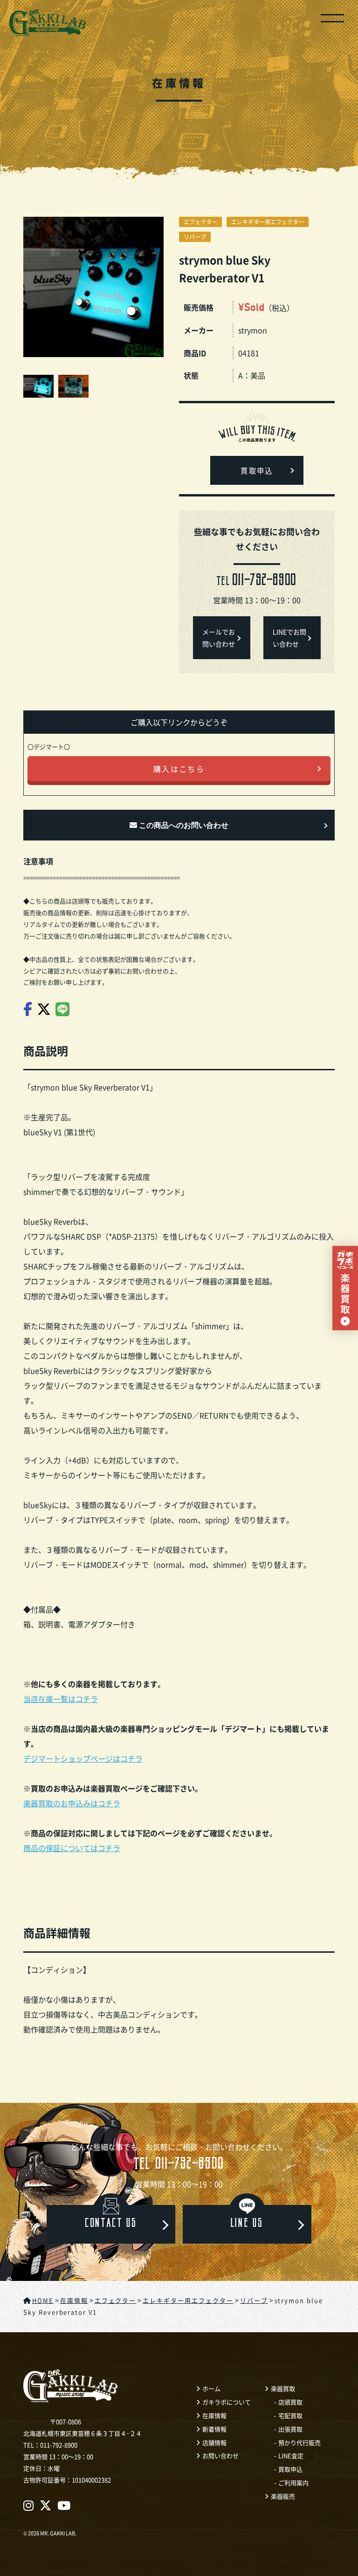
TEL (257, 582)
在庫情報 (214, 2415)
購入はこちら (179, 769)
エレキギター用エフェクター (268, 222)
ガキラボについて (227, 2402)
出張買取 (290, 2429)
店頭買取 (290, 2402)
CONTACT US (111, 2224)
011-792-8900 (179, 2166)
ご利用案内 (293, 2483)
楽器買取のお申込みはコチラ (72, 1803)
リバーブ (195, 237)
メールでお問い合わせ (219, 638)
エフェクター (200, 222)
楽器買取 (283, 2388)
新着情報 (214, 2429)
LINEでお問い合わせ (289, 638)
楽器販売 (283, 2496)
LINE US (247, 2224)
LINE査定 (291, 2455)
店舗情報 (214, 2442)
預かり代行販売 (299, 2442)
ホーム (211, 2388)
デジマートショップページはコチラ (83, 1758)
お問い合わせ (220, 2455)
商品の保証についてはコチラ (72, 1848)
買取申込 (257, 472)
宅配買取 (290, 2415)
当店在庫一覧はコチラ (61, 1699)
